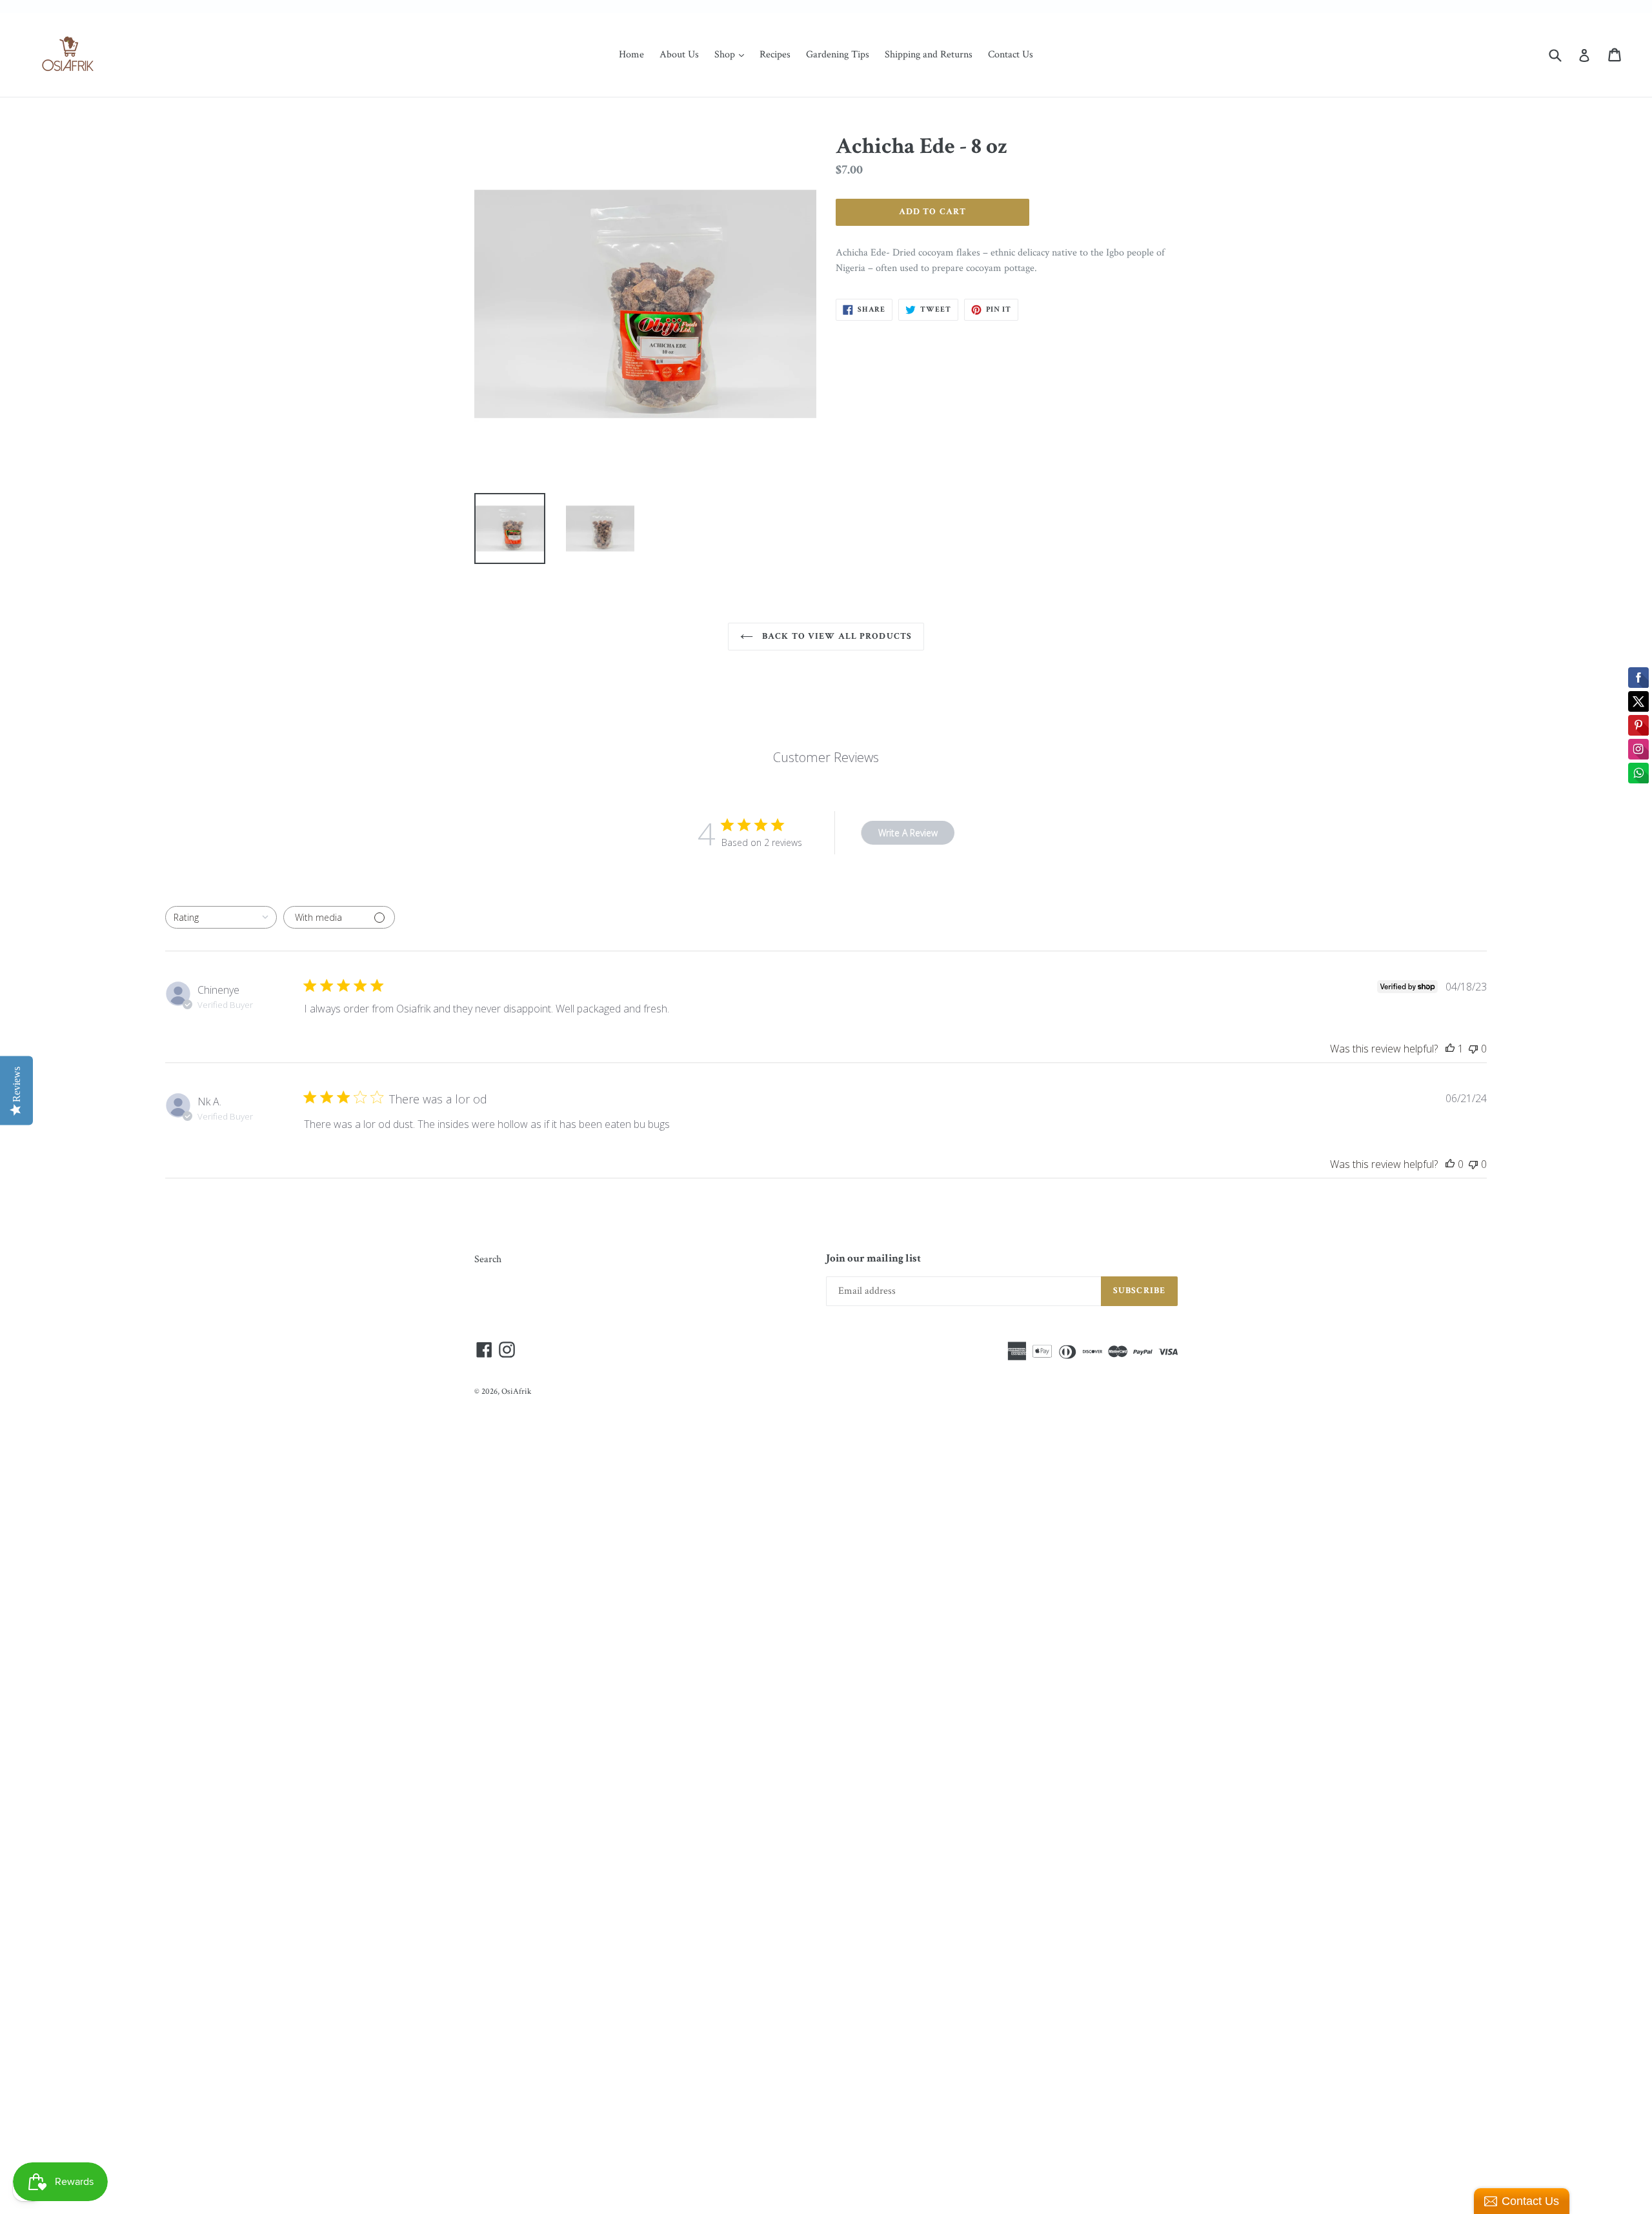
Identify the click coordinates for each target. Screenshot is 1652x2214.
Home (631, 55)
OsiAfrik (516, 1392)
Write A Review (908, 833)
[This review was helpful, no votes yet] (1450, 1164)
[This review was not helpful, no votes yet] (1473, 1049)
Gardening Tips (838, 55)
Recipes (775, 55)
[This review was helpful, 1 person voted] (1450, 1049)
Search (488, 1259)
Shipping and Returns (929, 55)
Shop (732, 54)
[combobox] (221, 917)
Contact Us (1011, 55)
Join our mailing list (873, 1258)
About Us (679, 55)
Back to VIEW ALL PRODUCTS (836, 636)
